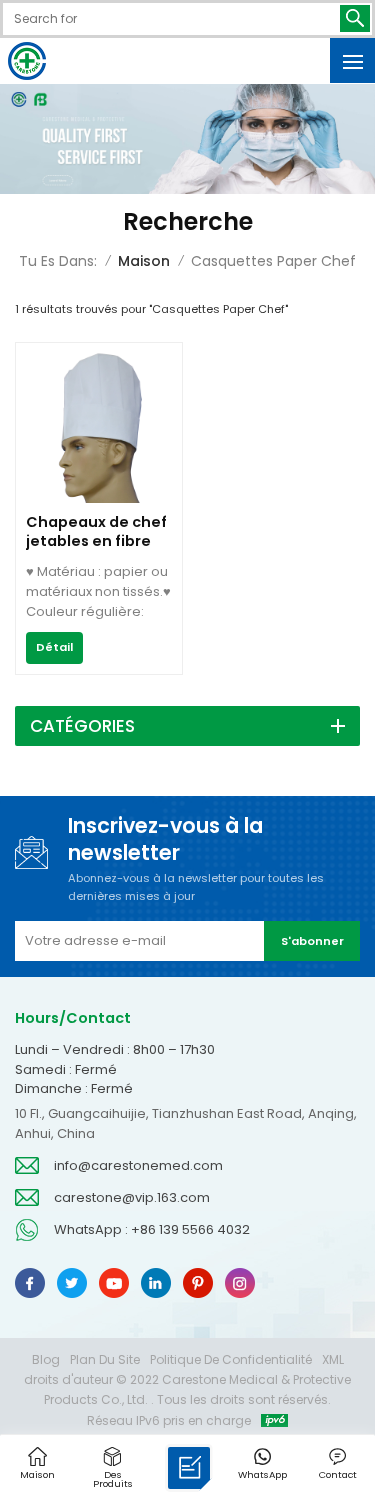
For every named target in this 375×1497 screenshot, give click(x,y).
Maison (144, 261)
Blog (46, 1359)
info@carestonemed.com (138, 1165)
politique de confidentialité (231, 1359)
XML (333, 1359)
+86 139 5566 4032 (190, 1229)
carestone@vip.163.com (132, 1197)
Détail (54, 647)
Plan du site (105, 1359)
